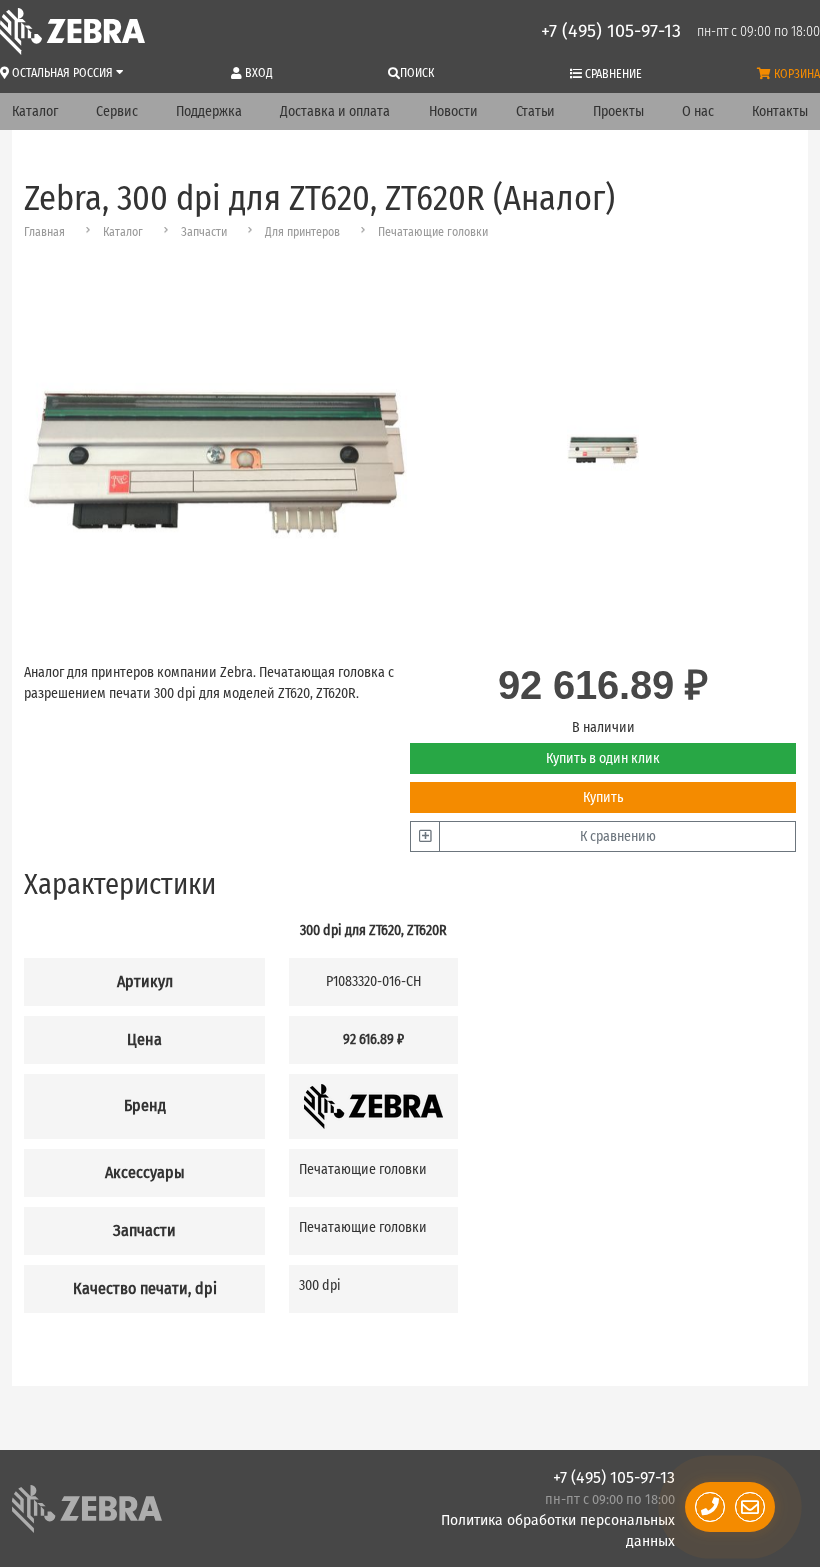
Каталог (35, 111)
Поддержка (209, 111)
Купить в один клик (603, 758)
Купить (603, 797)
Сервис (117, 111)
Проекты (618, 111)
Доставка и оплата (335, 111)
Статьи (535, 111)
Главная (44, 232)
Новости (453, 111)
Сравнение (612, 74)
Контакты (780, 111)
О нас (698, 111)
